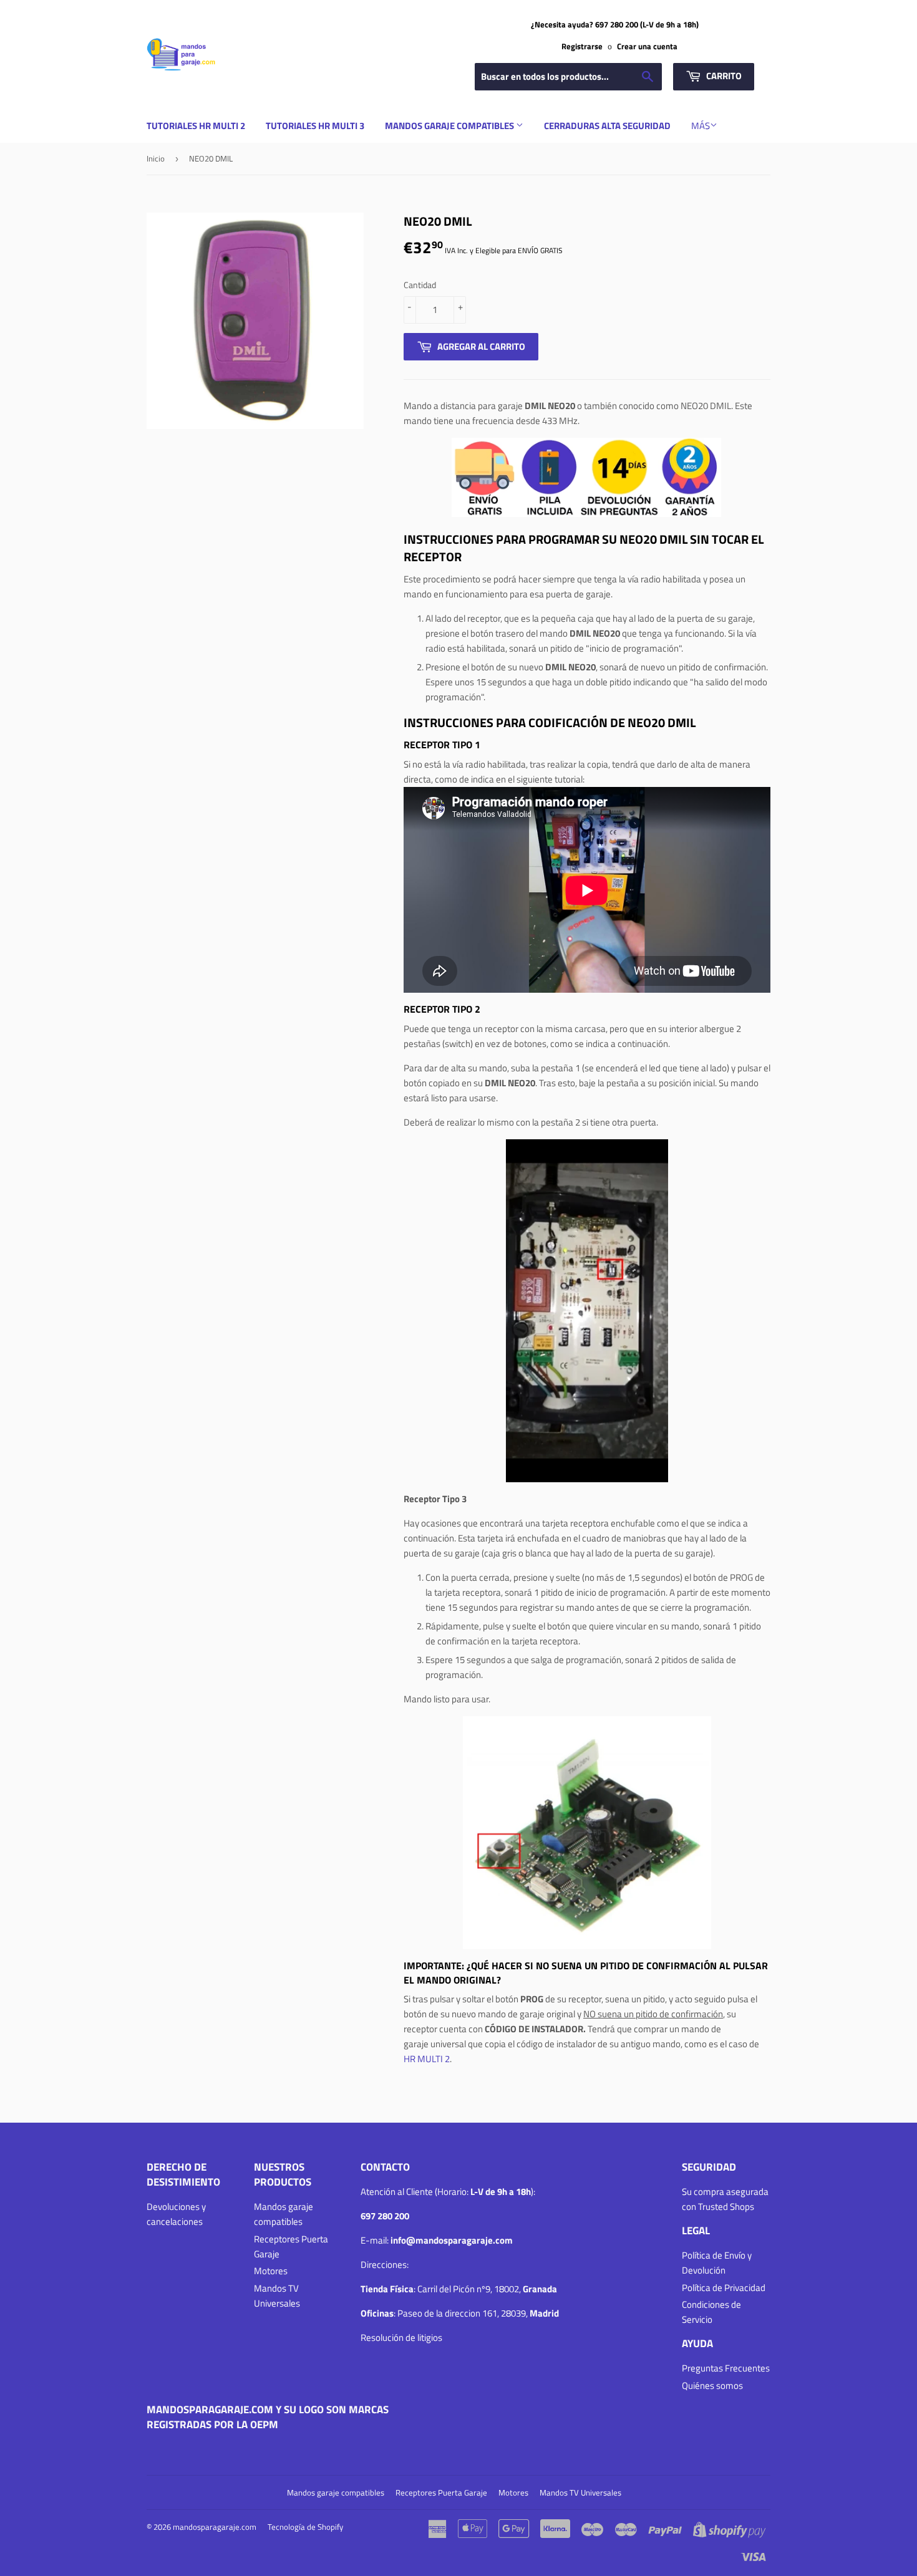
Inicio (156, 158)
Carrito (723, 76)
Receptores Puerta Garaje (441, 2492)
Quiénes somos (712, 2385)
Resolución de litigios (401, 2337)
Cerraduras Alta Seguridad (607, 126)
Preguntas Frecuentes (726, 2368)
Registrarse (582, 46)
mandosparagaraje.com (215, 2527)
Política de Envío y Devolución (717, 2263)
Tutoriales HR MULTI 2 (196, 126)
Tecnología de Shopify (305, 2527)
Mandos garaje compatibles (450, 126)
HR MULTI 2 (427, 2059)
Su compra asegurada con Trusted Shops (725, 2199)
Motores (271, 2271)
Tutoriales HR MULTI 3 (315, 126)
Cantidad (420, 285)
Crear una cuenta (647, 46)
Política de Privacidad (724, 2288)
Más (701, 126)
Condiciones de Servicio (711, 2312)
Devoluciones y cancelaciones (176, 2214)
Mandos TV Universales (277, 2296)
